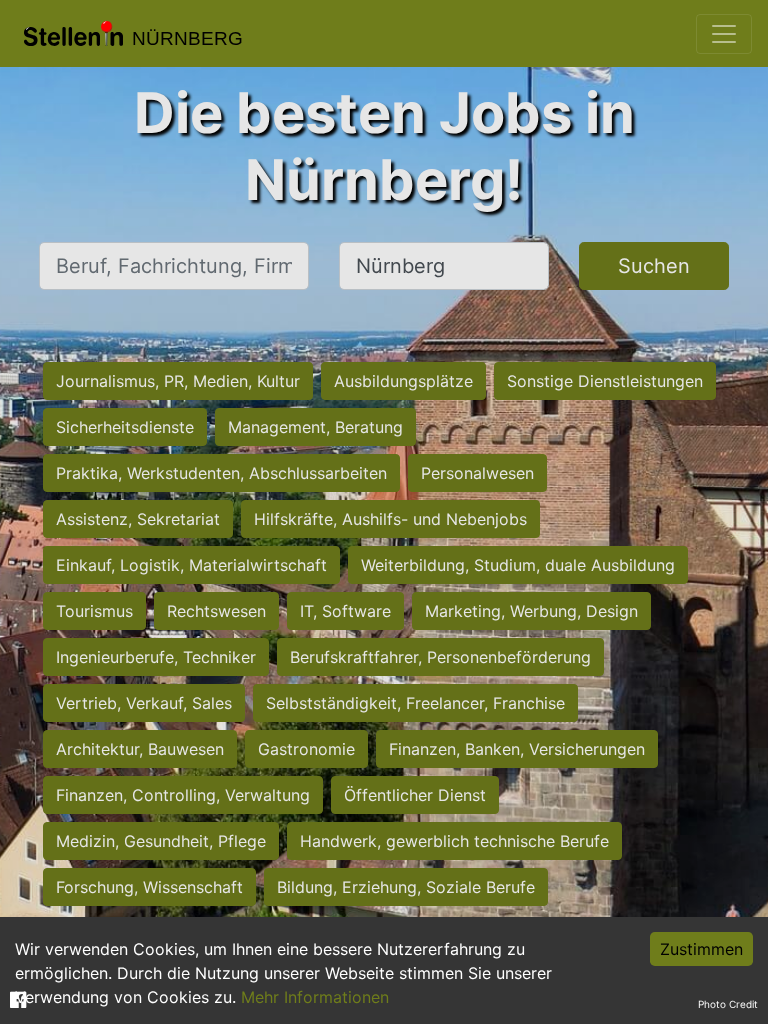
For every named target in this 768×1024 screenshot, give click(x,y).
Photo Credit (728, 1004)
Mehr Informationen (315, 997)
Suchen (654, 266)
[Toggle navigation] (724, 34)
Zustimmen (701, 949)
